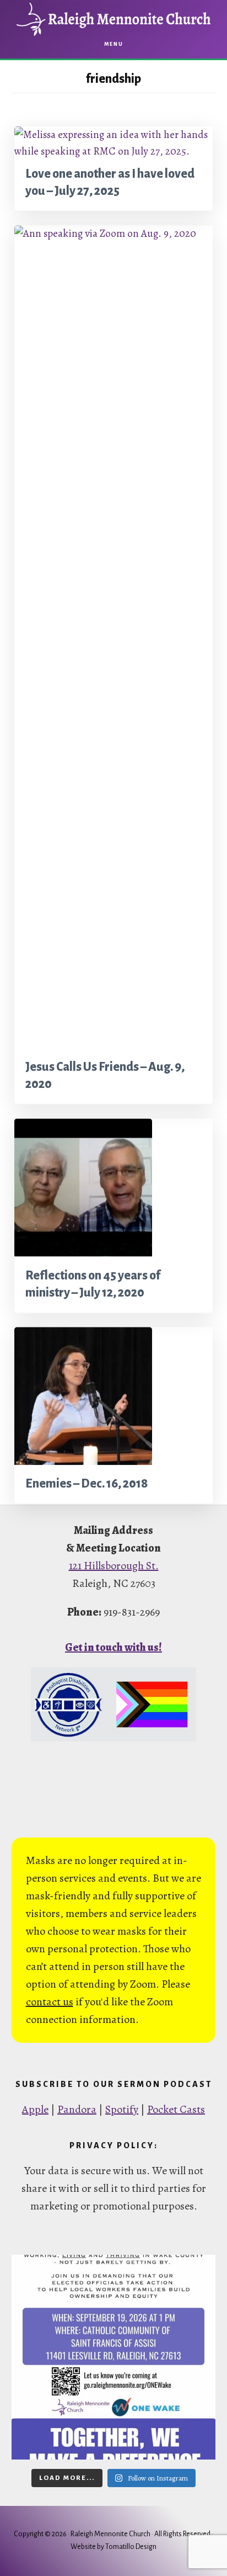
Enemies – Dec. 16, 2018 (87, 1484)
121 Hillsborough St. (114, 1566)
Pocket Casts (176, 2109)
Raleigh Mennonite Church (113, 19)
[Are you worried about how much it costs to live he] (114, 2357)
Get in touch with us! (113, 1647)
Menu (114, 44)
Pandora (77, 2109)
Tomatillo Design (131, 2547)
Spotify (122, 2109)
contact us (50, 2002)
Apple (35, 2109)
